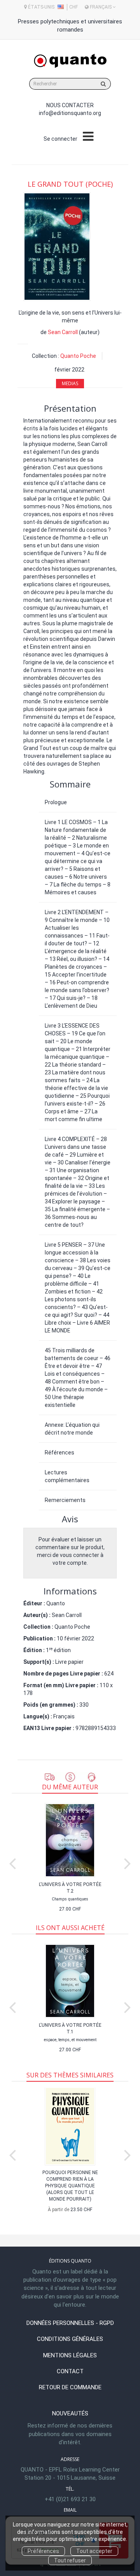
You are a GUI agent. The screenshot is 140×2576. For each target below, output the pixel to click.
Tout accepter (94, 2551)
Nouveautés (70, 2413)
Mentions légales (70, 2355)
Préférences (43, 2551)
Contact (70, 2371)
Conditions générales (70, 2339)
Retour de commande (70, 2387)
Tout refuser (70, 2560)
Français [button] (101, 7)
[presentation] (12, 1862)
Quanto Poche (78, 356)
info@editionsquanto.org (70, 113)
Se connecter (60, 139)
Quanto (56, 1603)
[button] (57, 247)
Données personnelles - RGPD (70, 2323)
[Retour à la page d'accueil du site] (70, 61)
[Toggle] (88, 137)
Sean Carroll (63, 332)
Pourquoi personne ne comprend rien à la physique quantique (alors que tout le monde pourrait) (70, 2186)
